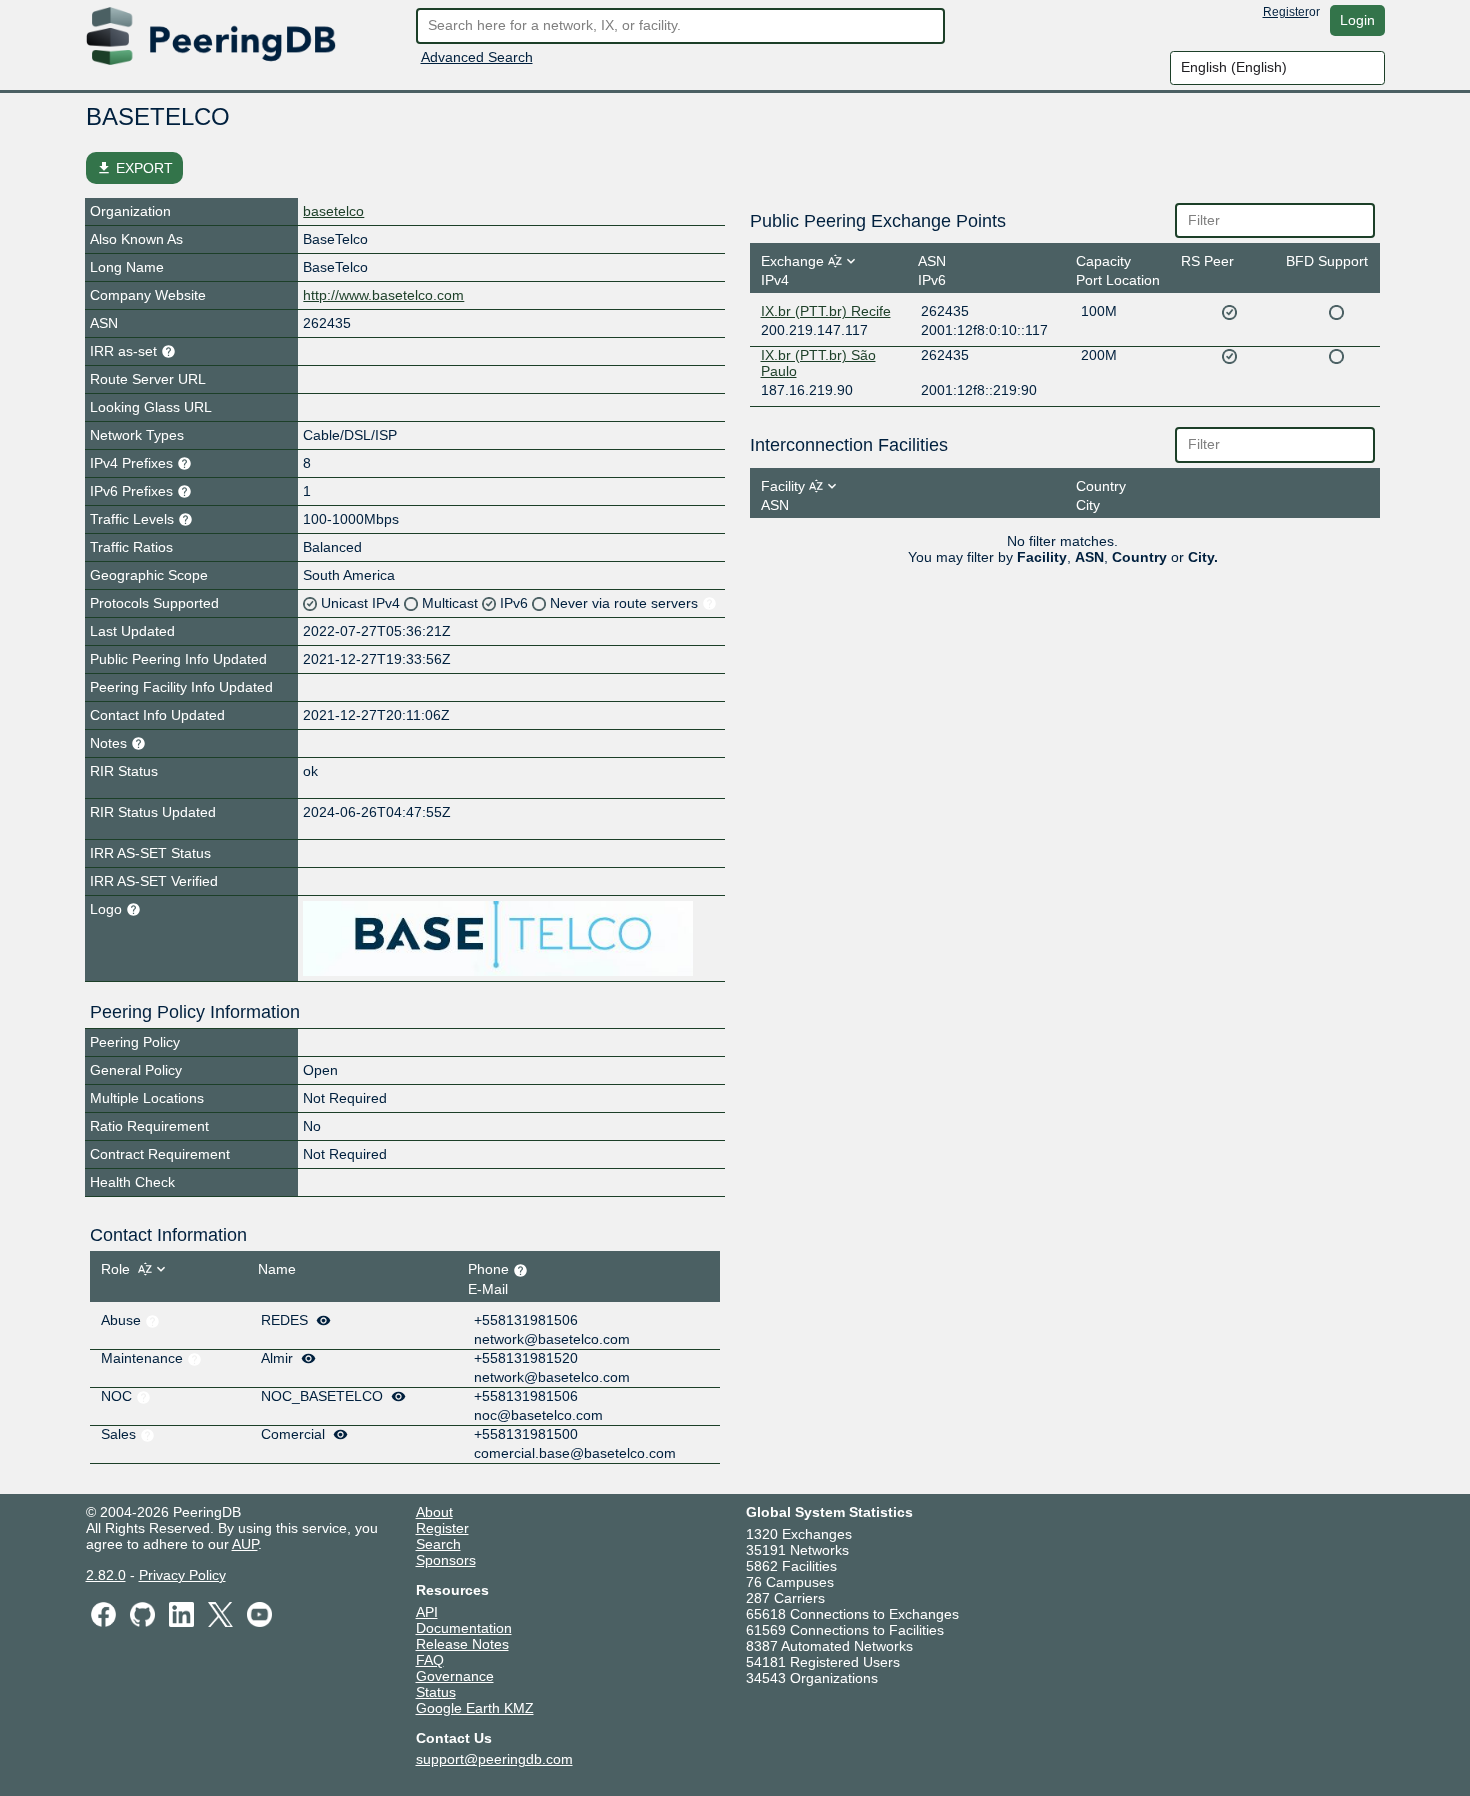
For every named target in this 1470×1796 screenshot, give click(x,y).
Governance (455, 1676)
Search (438, 1544)
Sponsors (446, 1560)
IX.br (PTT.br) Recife (826, 311)
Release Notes (462, 1644)
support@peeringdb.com (494, 1759)
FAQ (430, 1660)
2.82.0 (106, 1575)
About (434, 1512)
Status (436, 1692)
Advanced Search (477, 57)
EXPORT (134, 168)
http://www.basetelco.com (383, 295)
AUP (245, 1544)
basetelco (333, 211)
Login (1357, 20)
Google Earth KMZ (475, 1708)
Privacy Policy (182, 1575)
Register (1286, 12)
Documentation (464, 1628)
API (427, 1612)
